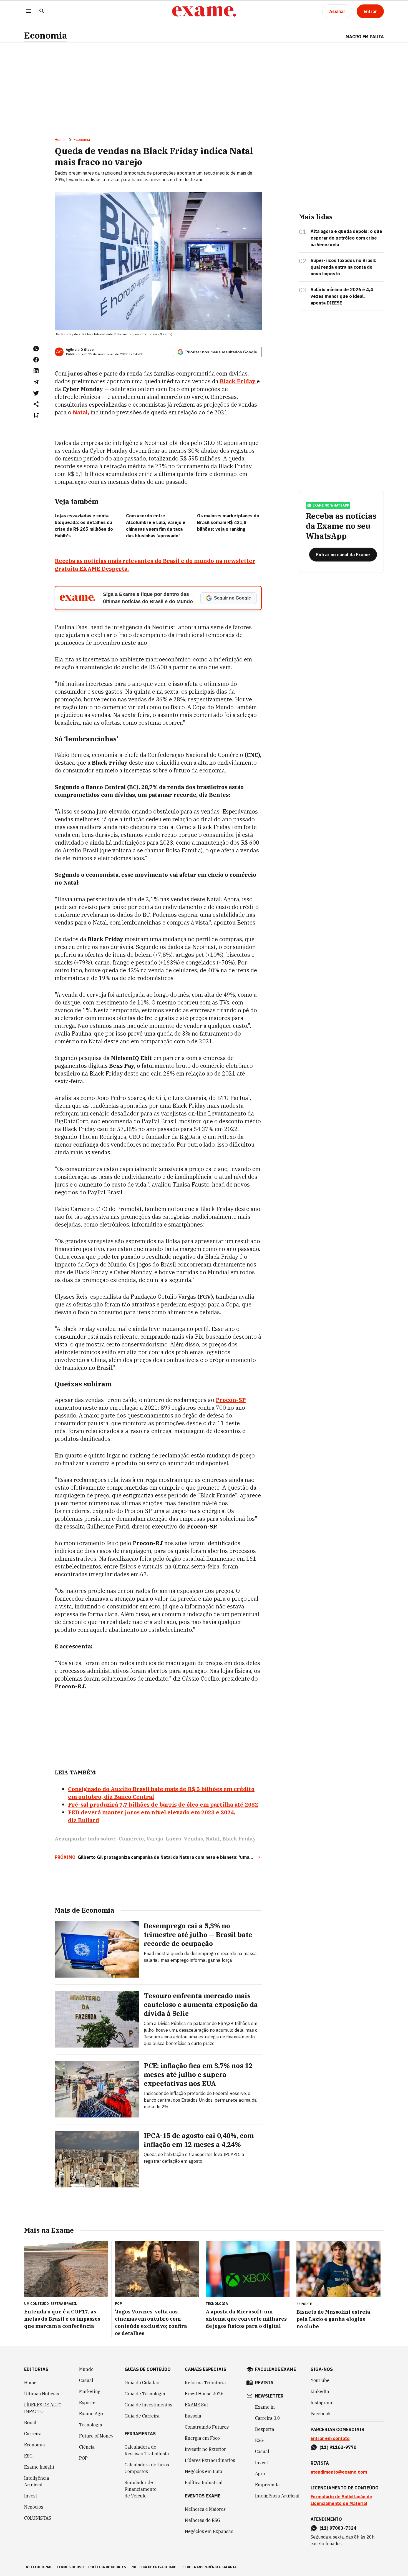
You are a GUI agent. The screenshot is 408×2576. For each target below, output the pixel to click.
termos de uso (70, 2567)
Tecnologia (91, 2425)
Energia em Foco (202, 2438)
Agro (260, 2474)
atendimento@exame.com (339, 2472)
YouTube (320, 2380)
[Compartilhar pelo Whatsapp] (36, 349)
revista (264, 2383)
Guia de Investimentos (148, 2405)
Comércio (131, 1839)
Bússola (193, 2416)
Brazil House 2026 (204, 2394)
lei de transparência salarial (209, 2567)
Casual (86, 2380)
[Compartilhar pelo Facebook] (36, 360)
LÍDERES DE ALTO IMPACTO (43, 2408)
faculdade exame (275, 2369)
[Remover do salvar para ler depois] (36, 415)
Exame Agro (92, 2414)
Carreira (33, 2434)
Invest (31, 2496)
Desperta (265, 2429)
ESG (28, 2456)
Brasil (30, 2423)
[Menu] (29, 12)
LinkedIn (320, 2391)
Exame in (265, 2407)
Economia (46, 35)
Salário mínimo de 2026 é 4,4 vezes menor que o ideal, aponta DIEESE (342, 296)
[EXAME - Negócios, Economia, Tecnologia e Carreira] (204, 11)
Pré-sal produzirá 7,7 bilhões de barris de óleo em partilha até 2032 (163, 1805)
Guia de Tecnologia (145, 2394)
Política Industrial (204, 2482)
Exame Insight (39, 2467)
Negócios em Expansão (209, 2531)
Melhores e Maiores (205, 2509)
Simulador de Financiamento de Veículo (141, 2489)
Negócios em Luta (204, 2471)
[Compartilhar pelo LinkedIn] (36, 371)
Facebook (321, 2414)
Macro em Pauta (365, 37)
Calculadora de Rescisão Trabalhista (147, 2450)
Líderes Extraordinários (210, 2460)
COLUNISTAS (38, 2518)
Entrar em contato (330, 2438)
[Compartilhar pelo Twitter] (36, 393)
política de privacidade (153, 2567)
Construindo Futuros (207, 2427)
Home (60, 140)
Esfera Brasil (64, 2304)
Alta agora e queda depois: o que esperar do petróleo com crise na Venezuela (346, 238)
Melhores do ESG (203, 2520)
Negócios (34, 2507)
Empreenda (267, 2485)
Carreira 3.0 (268, 2418)
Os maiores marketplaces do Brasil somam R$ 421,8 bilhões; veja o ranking (228, 522)
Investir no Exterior (205, 2449)
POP (83, 2458)
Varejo (155, 1839)
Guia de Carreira (142, 2416)
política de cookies (107, 2567)
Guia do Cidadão (142, 2383)
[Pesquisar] (42, 12)
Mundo (86, 2369)
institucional (38, 2567)
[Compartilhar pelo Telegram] (36, 382)
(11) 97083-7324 (338, 2528)
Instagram (321, 2403)
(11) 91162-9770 (338, 2447)
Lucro (173, 1839)
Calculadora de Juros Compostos (147, 2468)
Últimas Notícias (42, 2394)
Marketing (90, 2391)
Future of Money (96, 2436)
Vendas (193, 1839)
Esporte (87, 2403)
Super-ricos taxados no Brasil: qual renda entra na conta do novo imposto (343, 267)
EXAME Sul (196, 2405)
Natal (213, 1839)
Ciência (87, 2447)
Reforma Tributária (205, 2383)
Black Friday (239, 1839)
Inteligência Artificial (37, 2481)
